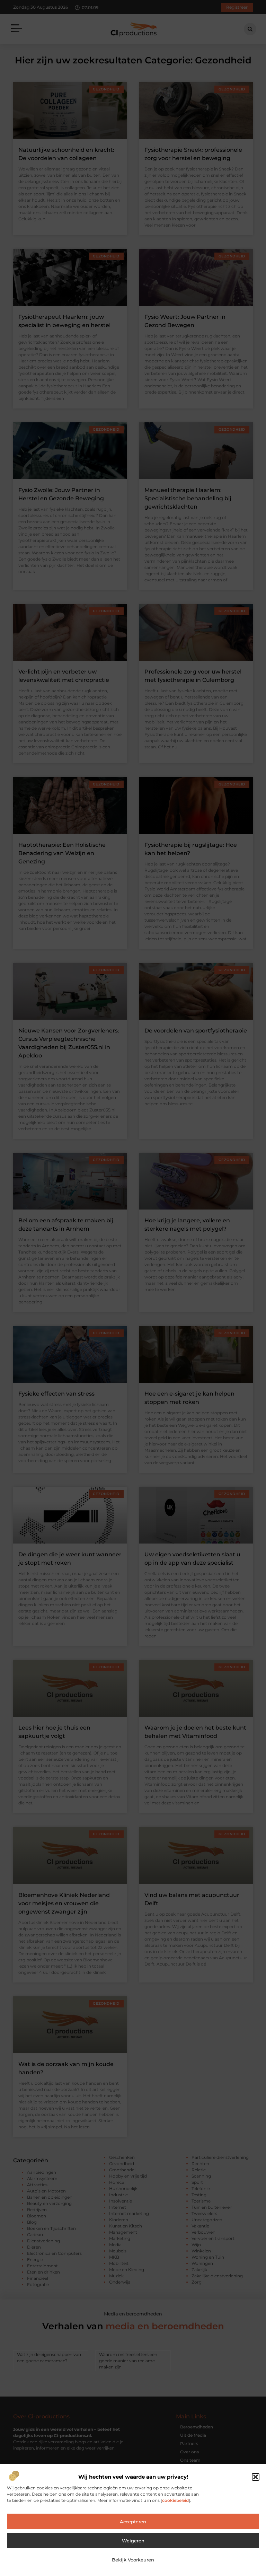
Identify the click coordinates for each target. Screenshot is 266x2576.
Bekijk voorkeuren (133, 2560)
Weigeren (133, 2541)
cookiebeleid (175, 2500)
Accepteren (133, 2522)
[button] (256, 2477)
